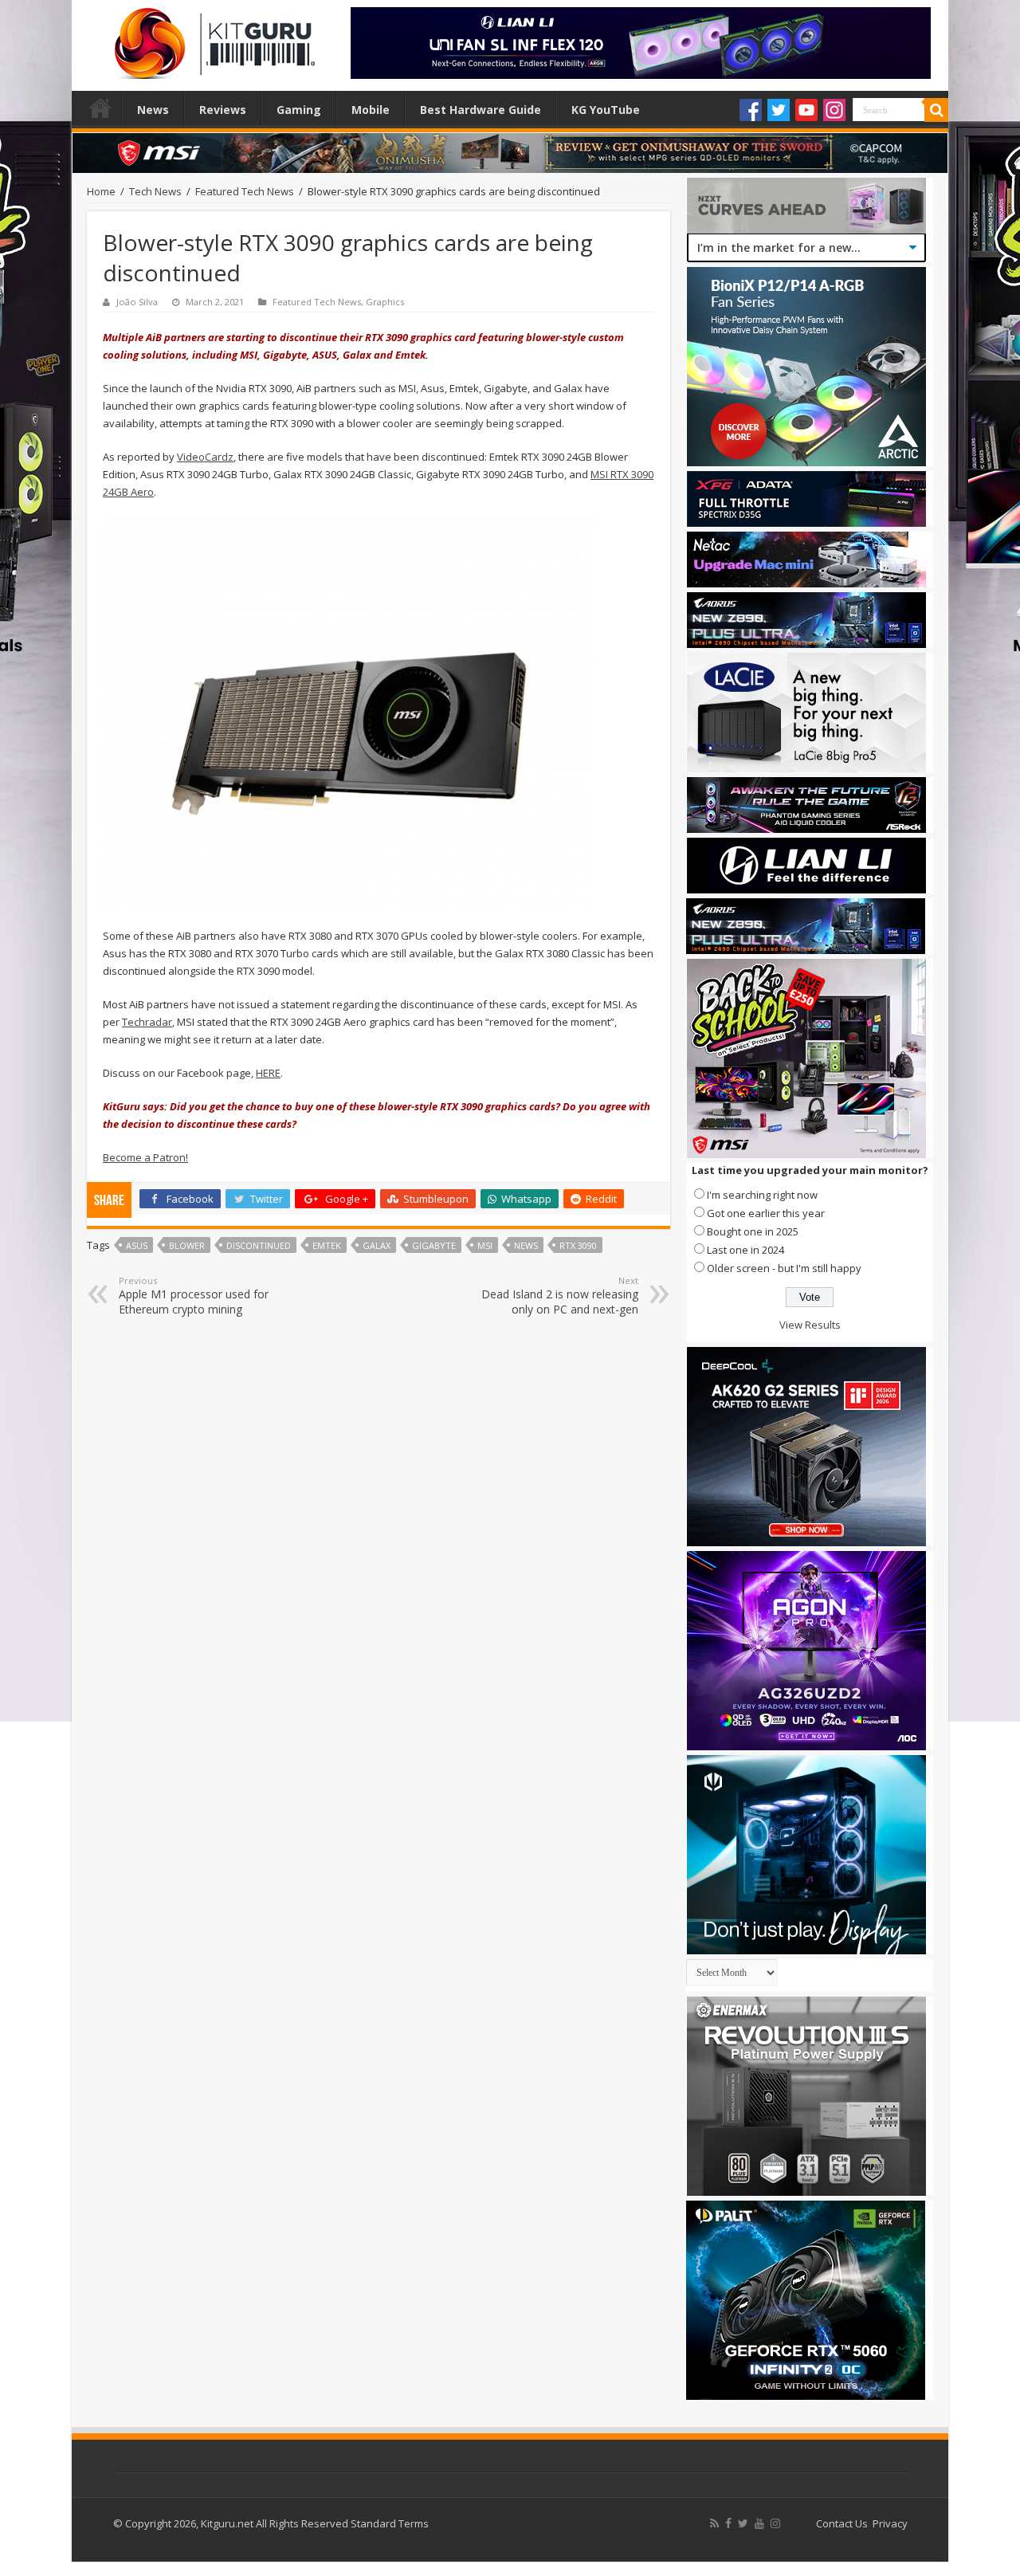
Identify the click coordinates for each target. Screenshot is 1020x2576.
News (153, 110)
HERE (268, 1073)
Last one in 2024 (745, 1250)
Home (100, 108)
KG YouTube (606, 110)
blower (187, 1245)
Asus (137, 1245)
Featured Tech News (245, 191)
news (526, 1245)
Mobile (371, 110)
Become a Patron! (145, 1157)
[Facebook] (751, 110)
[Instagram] (834, 110)
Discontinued (259, 1245)
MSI (485, 1245)
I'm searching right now (762, 1195)
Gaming (299, 110)
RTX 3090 (578, 1245)
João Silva (137, 302)
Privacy (890, 2523)
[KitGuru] (211, 38)
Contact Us (842, 2523)
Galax (377, 1245)
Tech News (155, 191)
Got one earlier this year (766, 1213)
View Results (810, 1325)
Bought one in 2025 (753, 1231)
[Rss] (714, 2523)
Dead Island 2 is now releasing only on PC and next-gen (560, 1296)
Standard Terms (390, 2523)
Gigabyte (434, 1245)
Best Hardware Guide (481, 110)
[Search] (936, 110)
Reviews (223, 110)
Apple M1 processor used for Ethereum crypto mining (194, 1296)
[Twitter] (779, 110)
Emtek (327, 1245)
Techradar (147, 1022)
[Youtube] (806, 110)
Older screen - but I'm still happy (784, 1268)
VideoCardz (205, 457)
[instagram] (775, 2523)
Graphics (385, 302)
